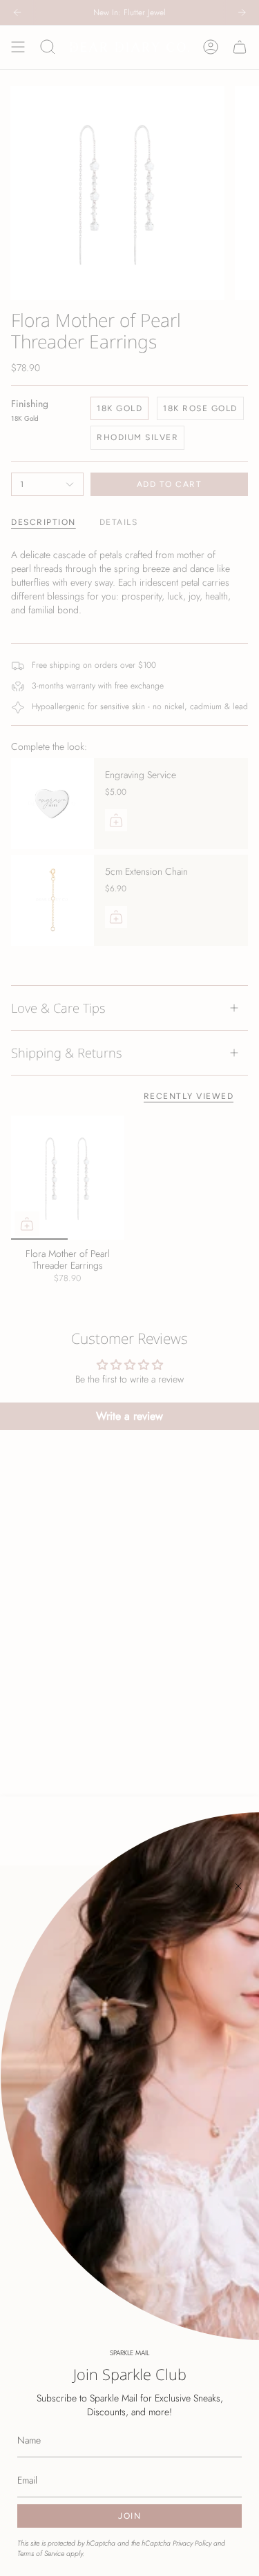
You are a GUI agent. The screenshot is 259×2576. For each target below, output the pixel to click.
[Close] (238, 1886)
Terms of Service (41, 2554)
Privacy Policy (192, 2543)
